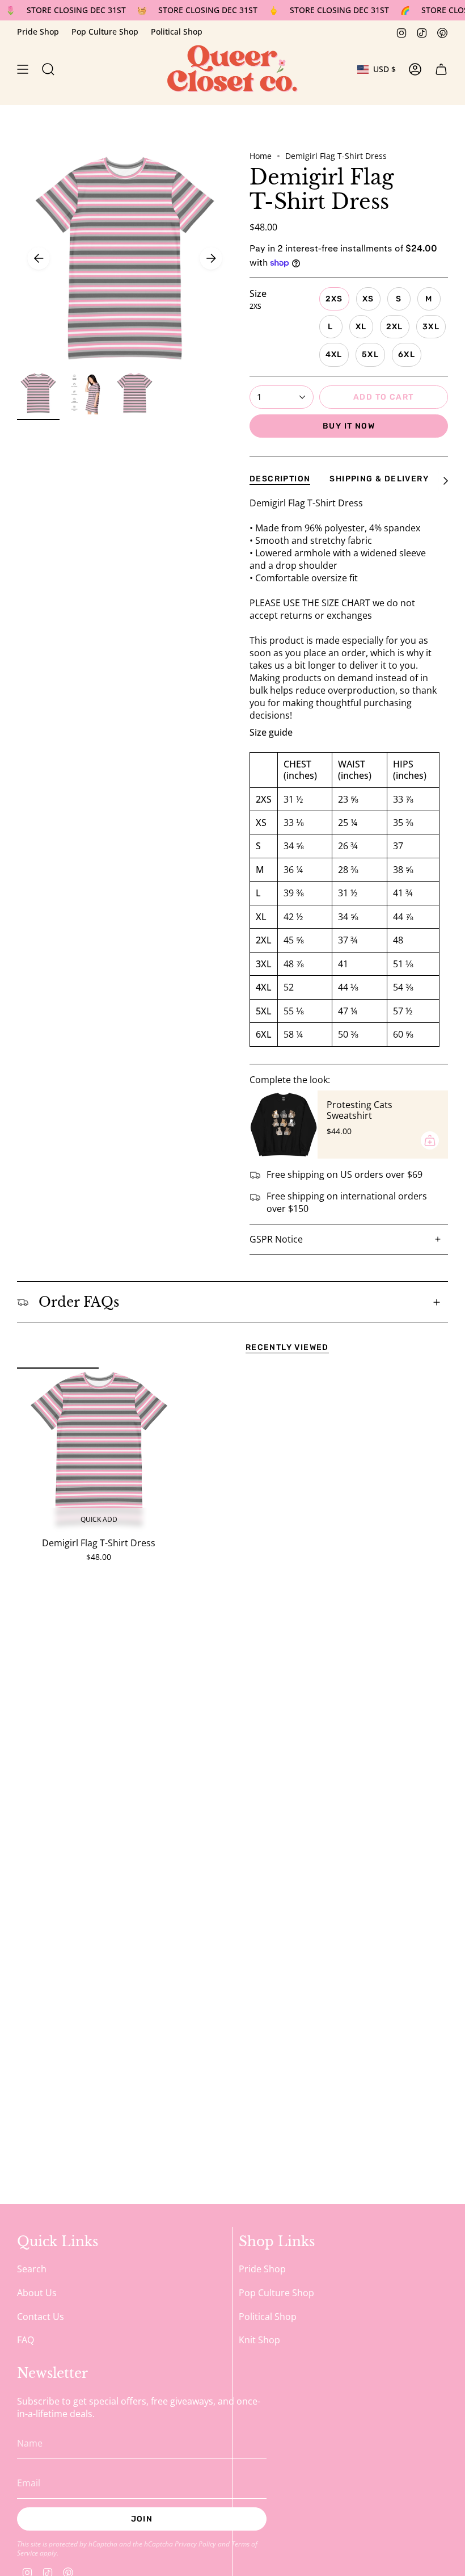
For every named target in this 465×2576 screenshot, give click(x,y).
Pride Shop (38, 32)
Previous (39, 258)
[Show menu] (23, 69)
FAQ (26, 2340)
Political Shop (177, 32)
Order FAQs (79, 1302)
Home (261, 156)
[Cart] (441, 69)
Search (32, 2269)
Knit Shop (259, 2340)
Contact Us (41, 2317)
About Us (37, 2293)
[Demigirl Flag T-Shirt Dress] (99, 1449)
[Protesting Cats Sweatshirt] (284, 1125)
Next (211, 258)
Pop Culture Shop (105, 32)
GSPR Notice (276, 1239)
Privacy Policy (195, 2544)
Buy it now (349, 426)
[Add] (430, 1140)
